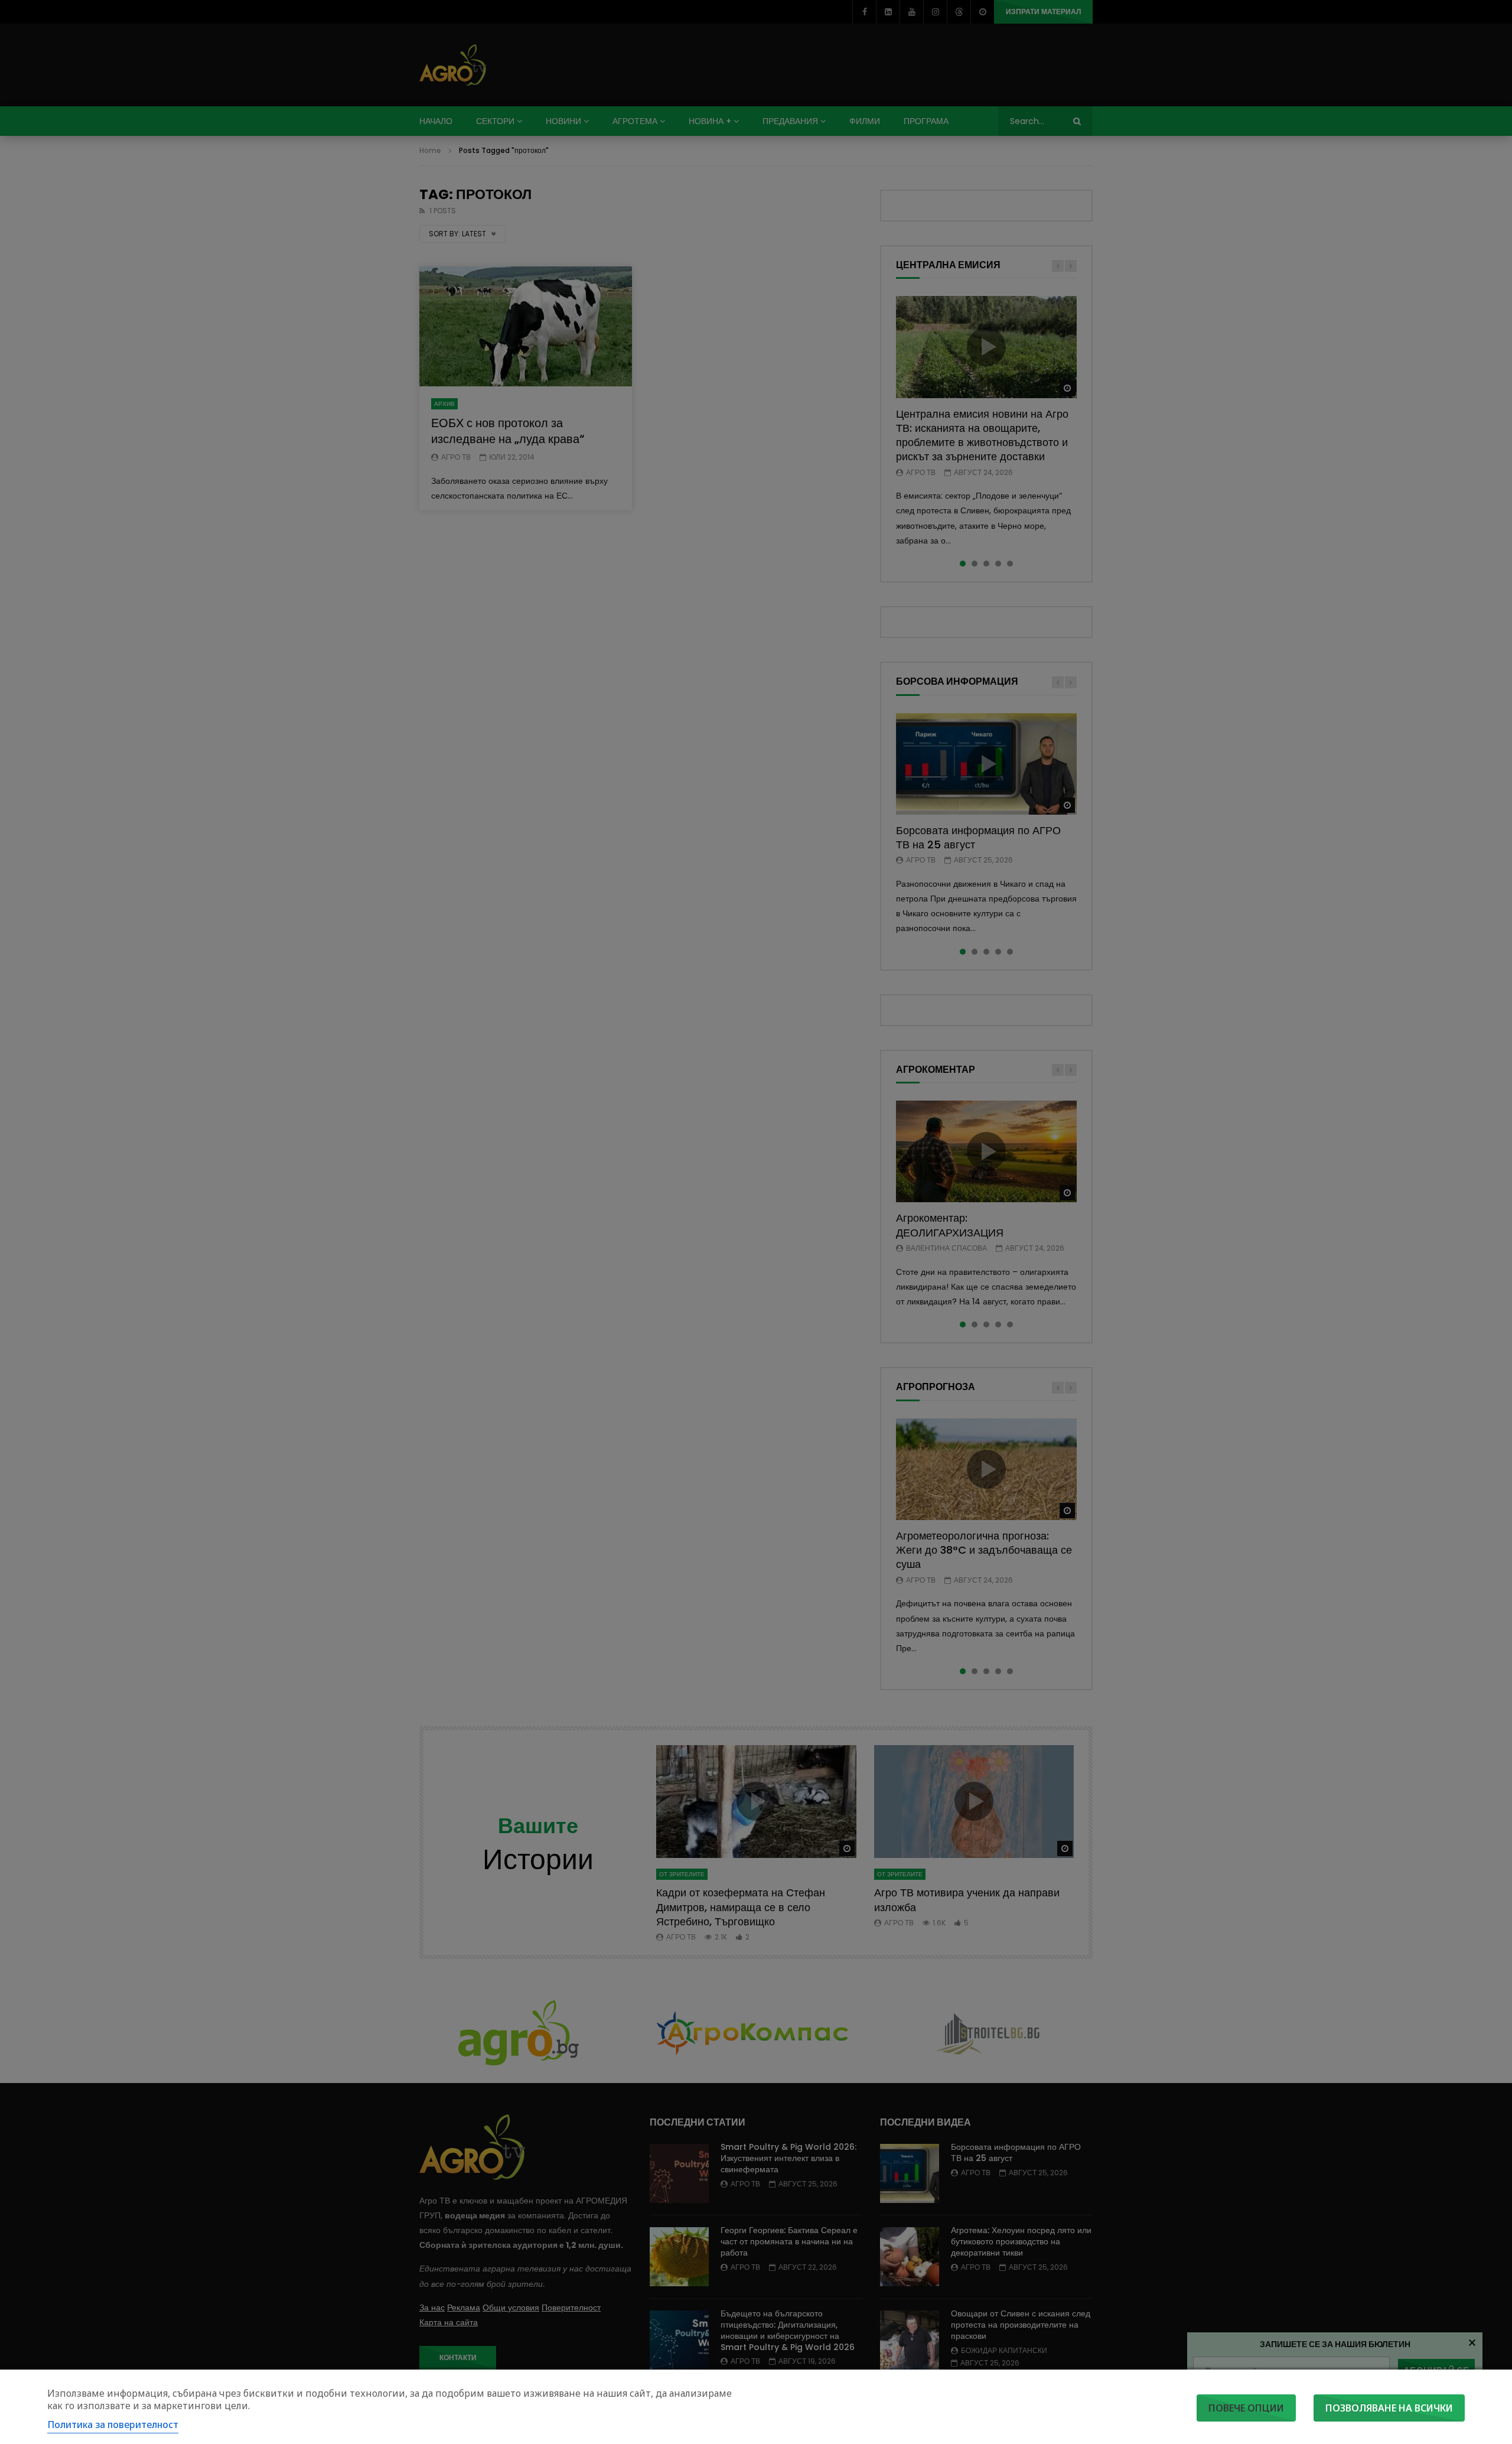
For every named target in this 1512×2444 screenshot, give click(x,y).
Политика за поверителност (113, 2425)
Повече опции (1246, 2408)
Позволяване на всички (1389, 2408)
